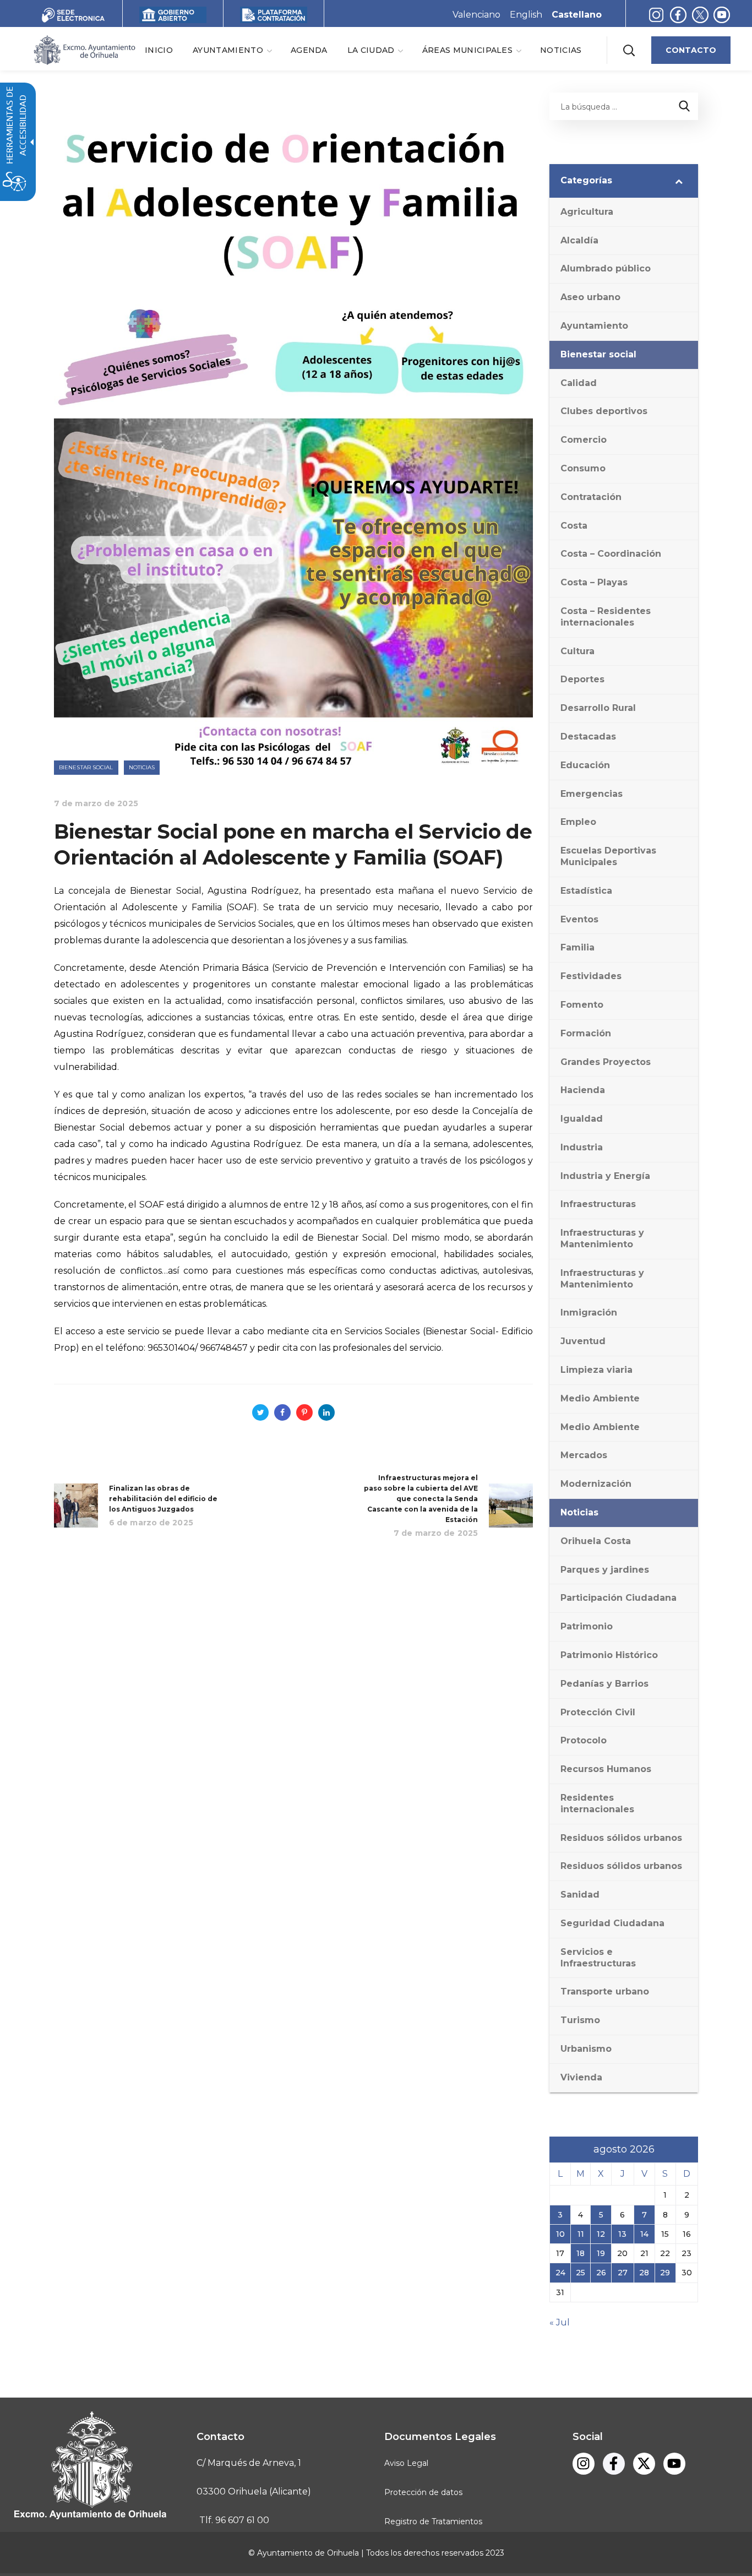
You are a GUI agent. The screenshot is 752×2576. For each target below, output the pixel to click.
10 (560, 2234)
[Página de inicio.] (84, 49)
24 (560, 2273)
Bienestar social (86, 767)
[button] (629, 50)
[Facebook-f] (678, 15)
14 (644, 2234)
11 (581, 2234)
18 (581, 2253)
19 (601, 2253)
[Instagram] (656, 15)
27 (623, 2273)
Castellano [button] (577, 15)
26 (601, 2273)
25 (581, 2273)
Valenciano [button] (476, 15)
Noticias (142, 767)
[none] (232, 50)
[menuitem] (159, 50)
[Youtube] (722, 15)
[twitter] (703, 15)
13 (622, 2234)
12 (601, 2234)
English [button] (526, 15)
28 (644, 2273)
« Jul (560, 2322)
